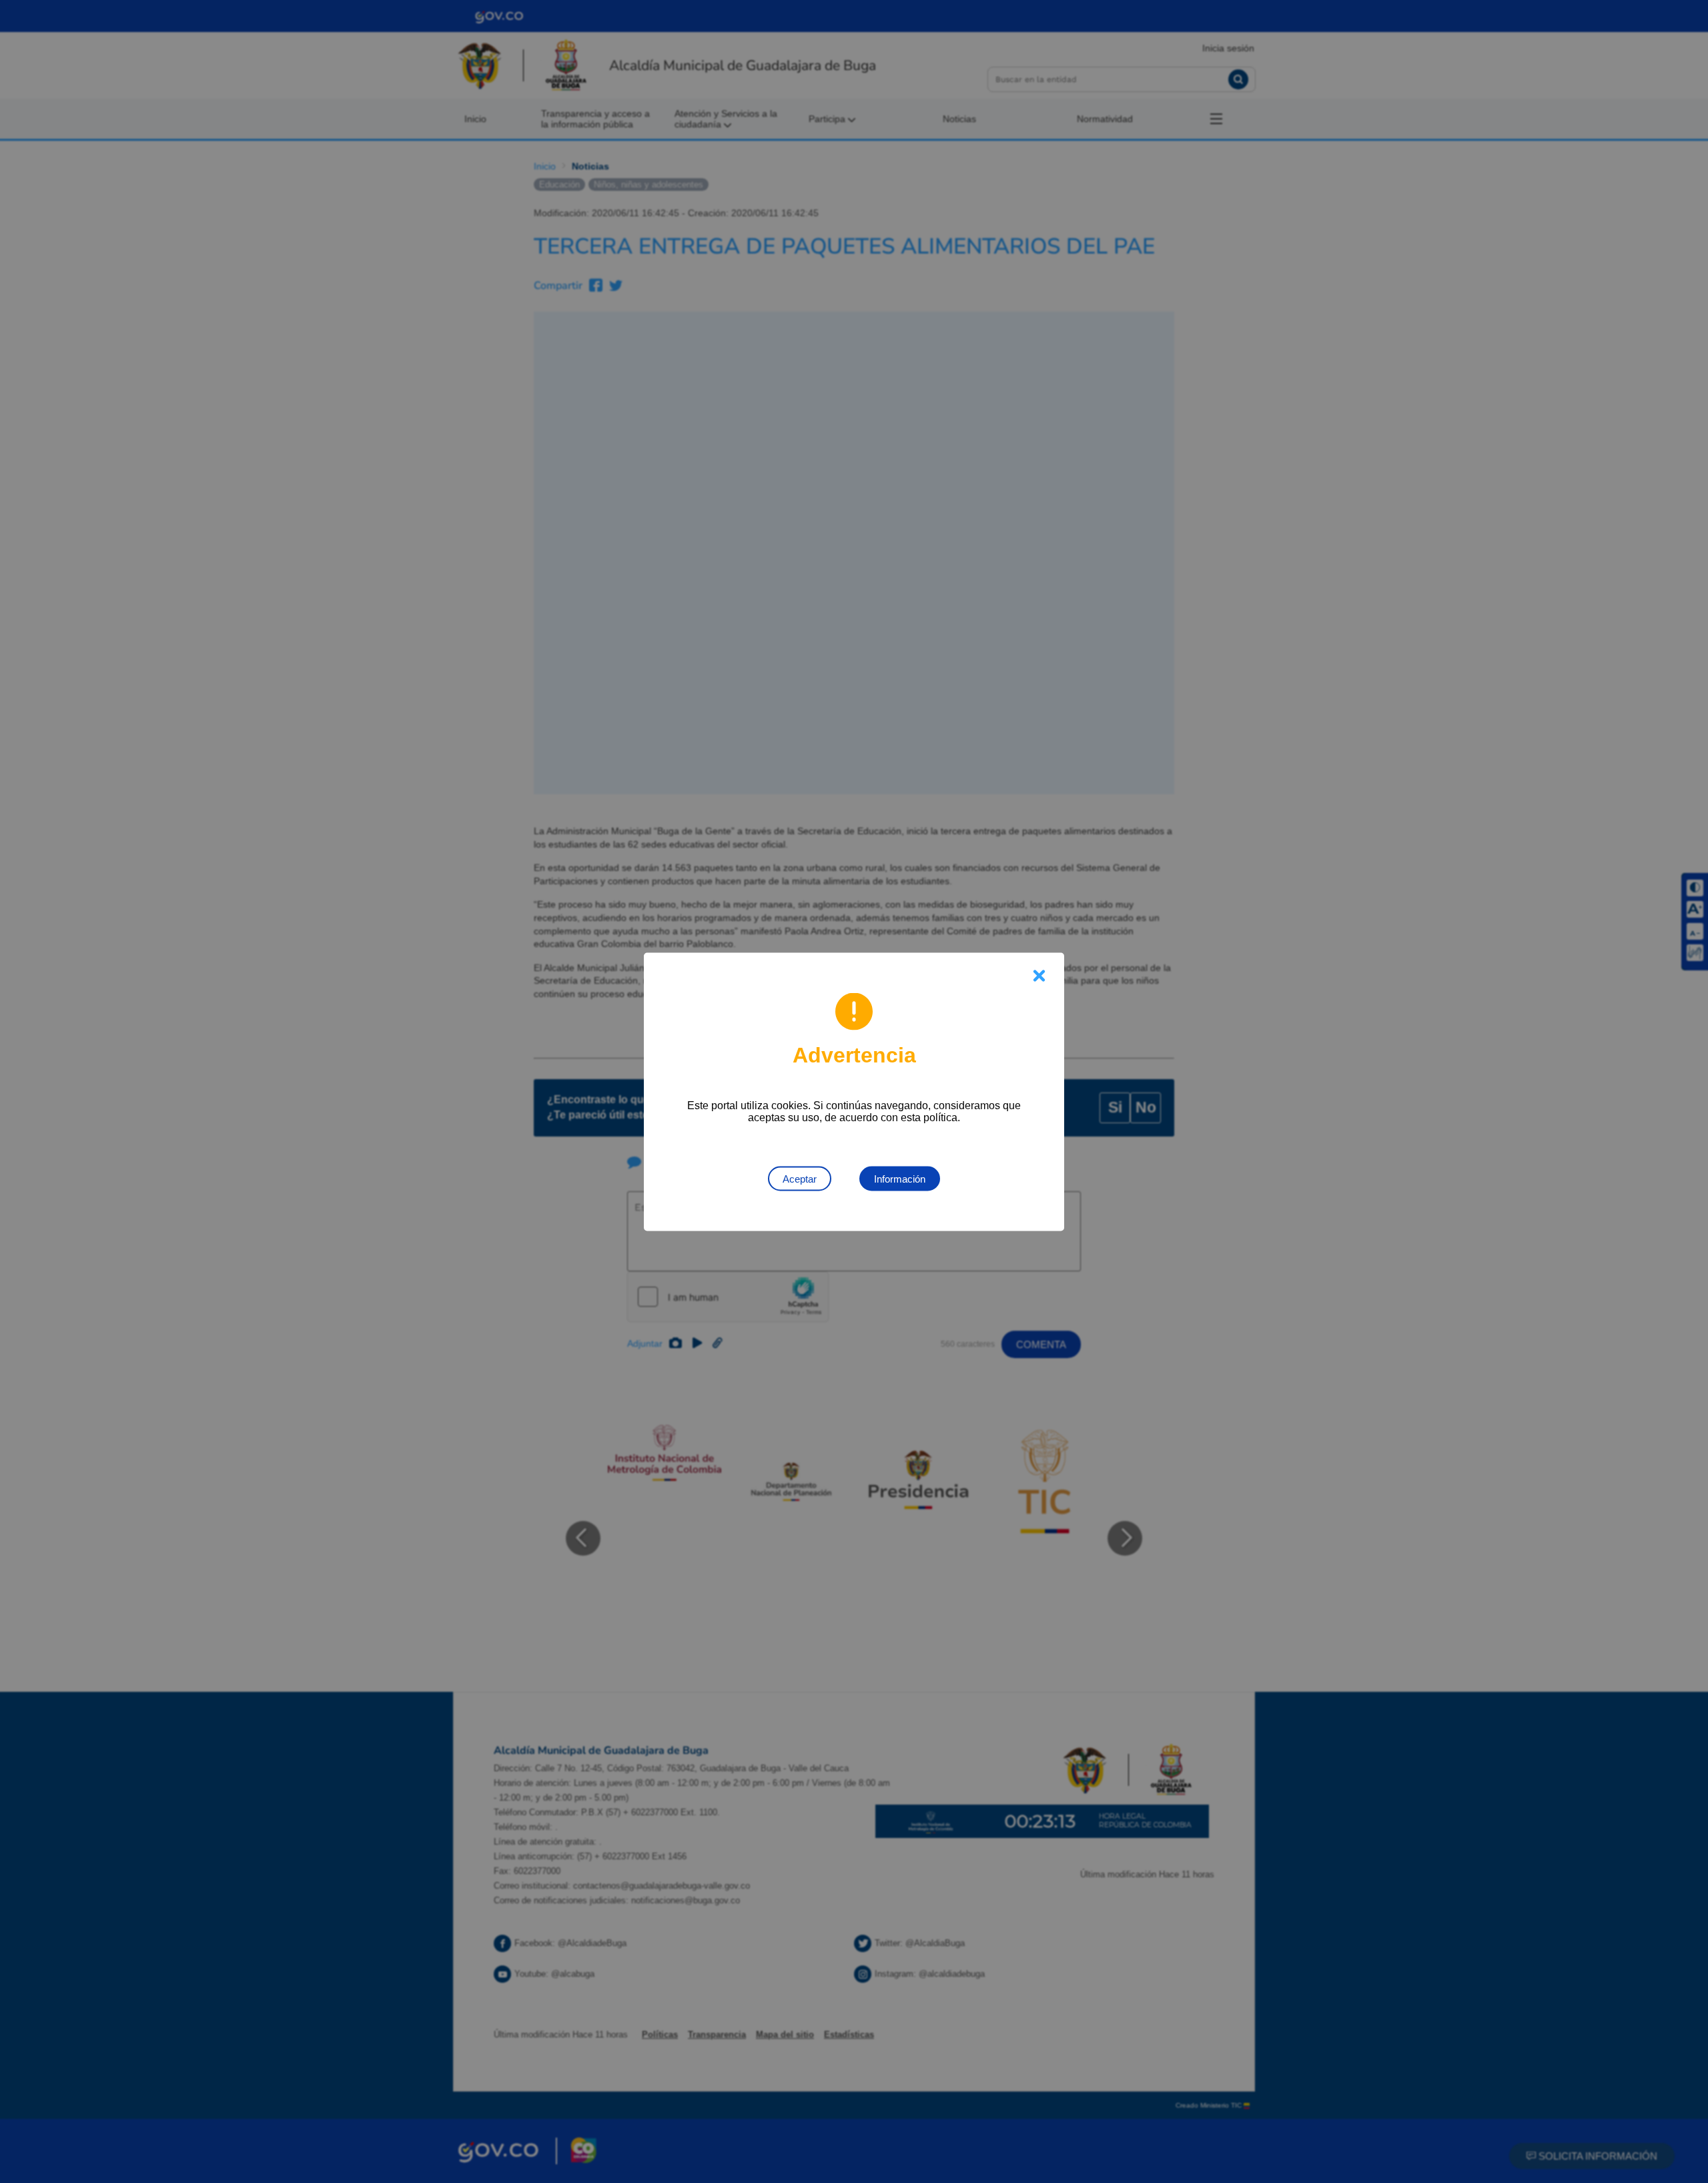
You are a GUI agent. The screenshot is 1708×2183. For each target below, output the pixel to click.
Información (900, 1178)
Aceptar (800, 1178)
